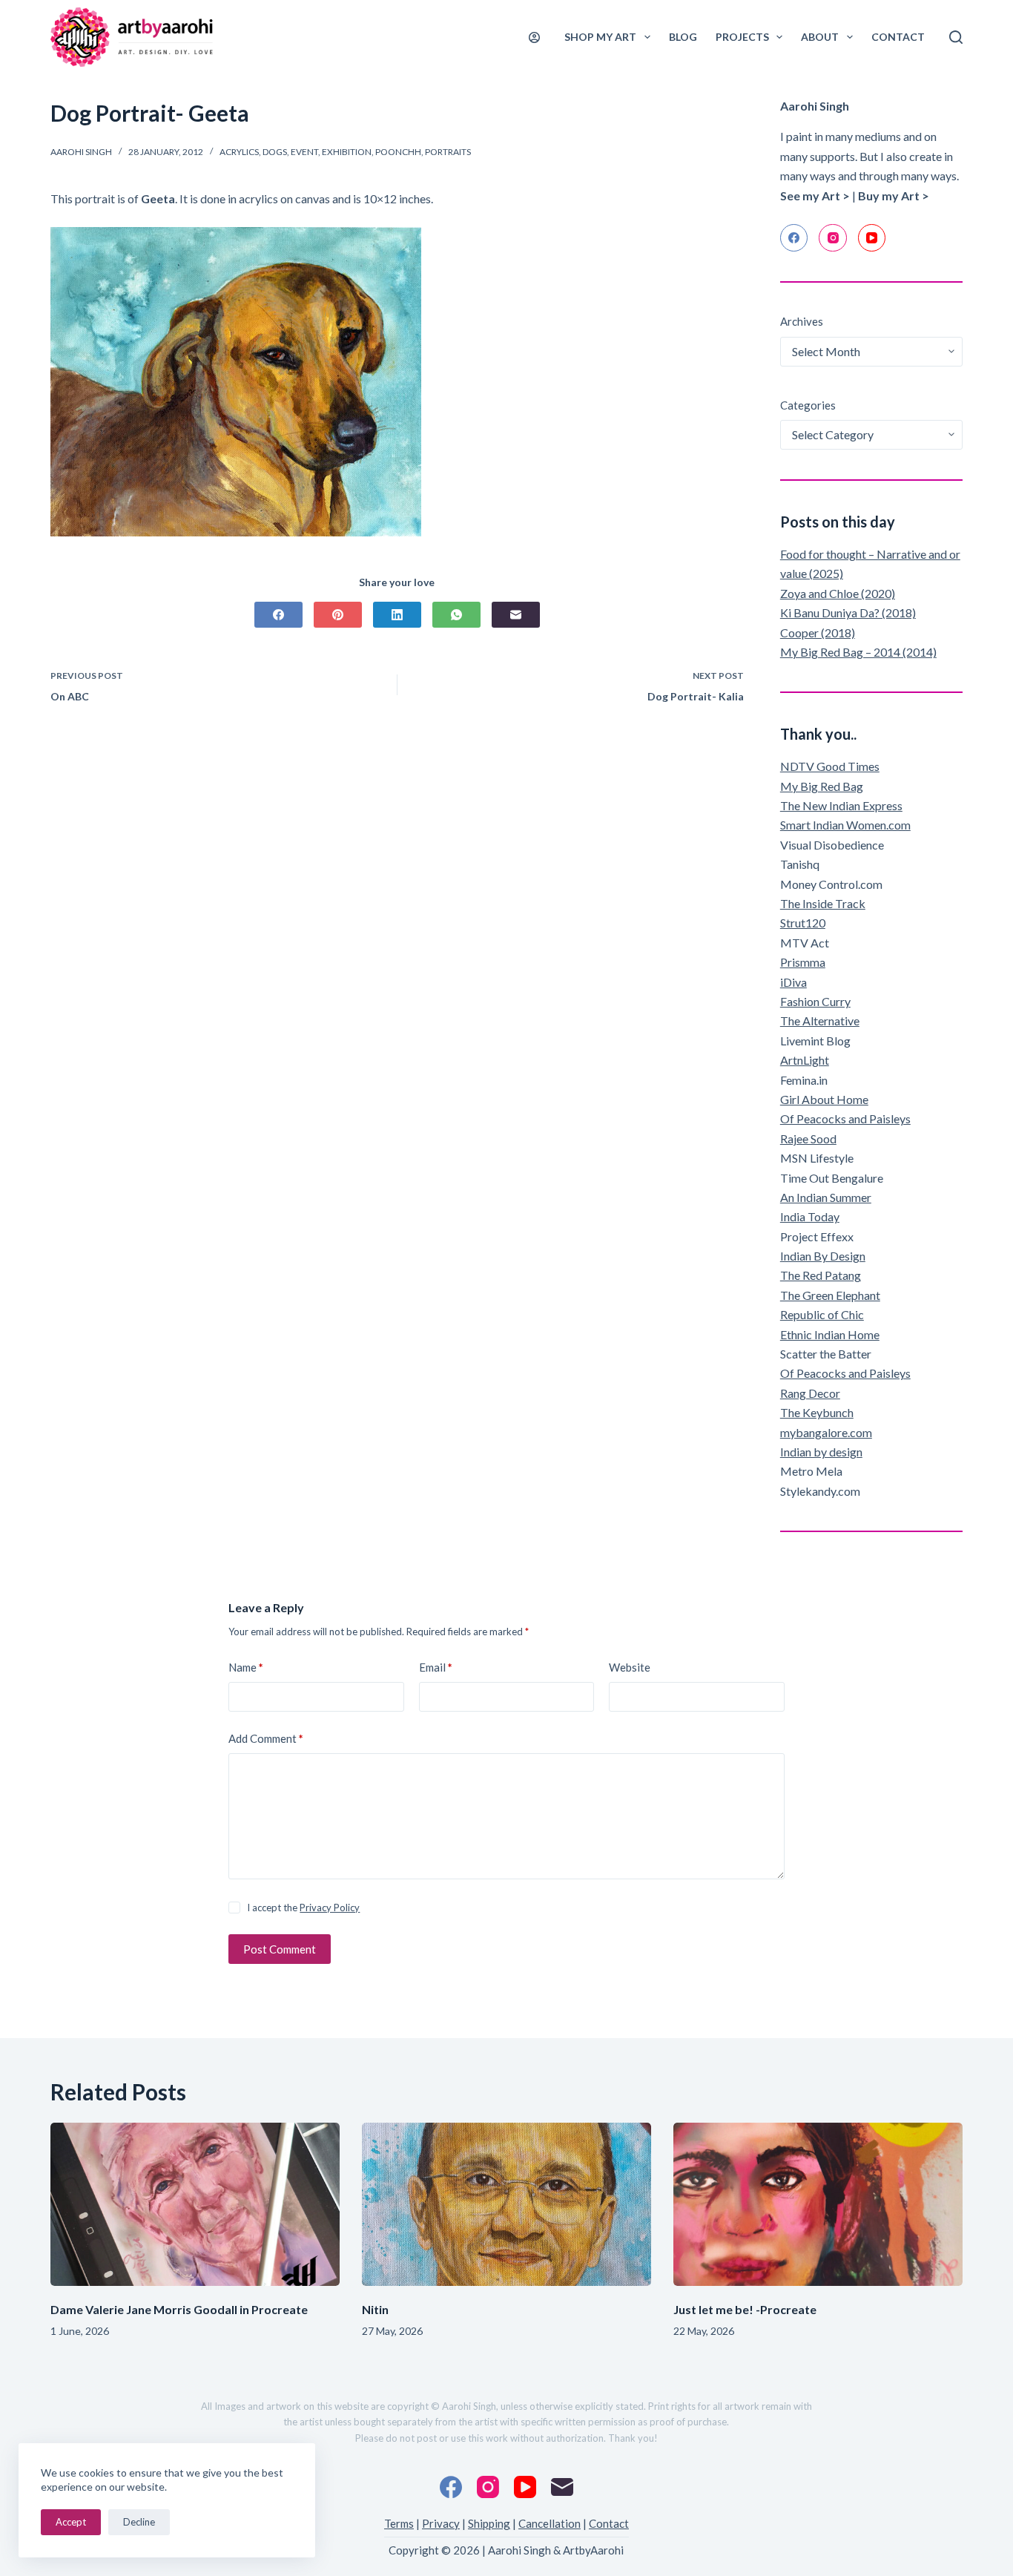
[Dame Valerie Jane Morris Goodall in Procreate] (195, 2204)
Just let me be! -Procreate (745, 2309)
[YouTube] (872, 238)
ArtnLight (805, 1060)
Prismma (803, 962)
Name (246, 1667)
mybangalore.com (826, 1432)
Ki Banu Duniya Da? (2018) (848, 612)
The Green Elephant (830, 1295)
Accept (71, 2522)
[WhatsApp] (456, 615)
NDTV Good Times (830, 766)
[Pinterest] (338, 615)
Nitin (375, 2309)
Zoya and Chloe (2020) (838, 593)
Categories (808, 405)
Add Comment (266, 1738)
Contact (898, 37)
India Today (810, 1216)
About (820, 37)
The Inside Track (823, 903)
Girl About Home (824, 1099)
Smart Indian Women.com (845, 825)
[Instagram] (833, 238)
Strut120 (803, 923)
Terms (399, 2523)
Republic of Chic (822, 1314)
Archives (802, 321)
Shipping (489, 2523)
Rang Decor (810, 1393)
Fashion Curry (815, 1001)
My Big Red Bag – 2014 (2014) (858, 652)
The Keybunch (817, 1412)
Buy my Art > (894, 195)
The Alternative (820, 1021)
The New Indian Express (841, 805)
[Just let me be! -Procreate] (818, 2204)
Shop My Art (600, 37)
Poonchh (398, 152)
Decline (139, 2522)
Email (436, 1667)
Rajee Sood (808, 1138)
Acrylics (239, 152)
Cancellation (550, 2523)
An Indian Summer (826, 1197)
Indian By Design (823, 1256)
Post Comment (280, 1949)
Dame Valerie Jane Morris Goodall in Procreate (179, 2309)
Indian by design (821, 1452)
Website (630, 1667)
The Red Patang (821, 1275)
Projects (742, 37)
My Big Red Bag (822, 786)
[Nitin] (506, 2204)
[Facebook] (278, 615)
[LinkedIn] (397, 615)
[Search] (956, 37)
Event (304, 152)
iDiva (793, 982)
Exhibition (347, 152)
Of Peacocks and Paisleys (845, 1118)
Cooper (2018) (818, 632)
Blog (683, 37)
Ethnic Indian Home (830, 1334)
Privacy (441, 2523)
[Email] (516, 615)
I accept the (303, 1908)
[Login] (534, 37)
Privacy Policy (330, 1908)
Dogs (275, 152)
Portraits (448, 152)
